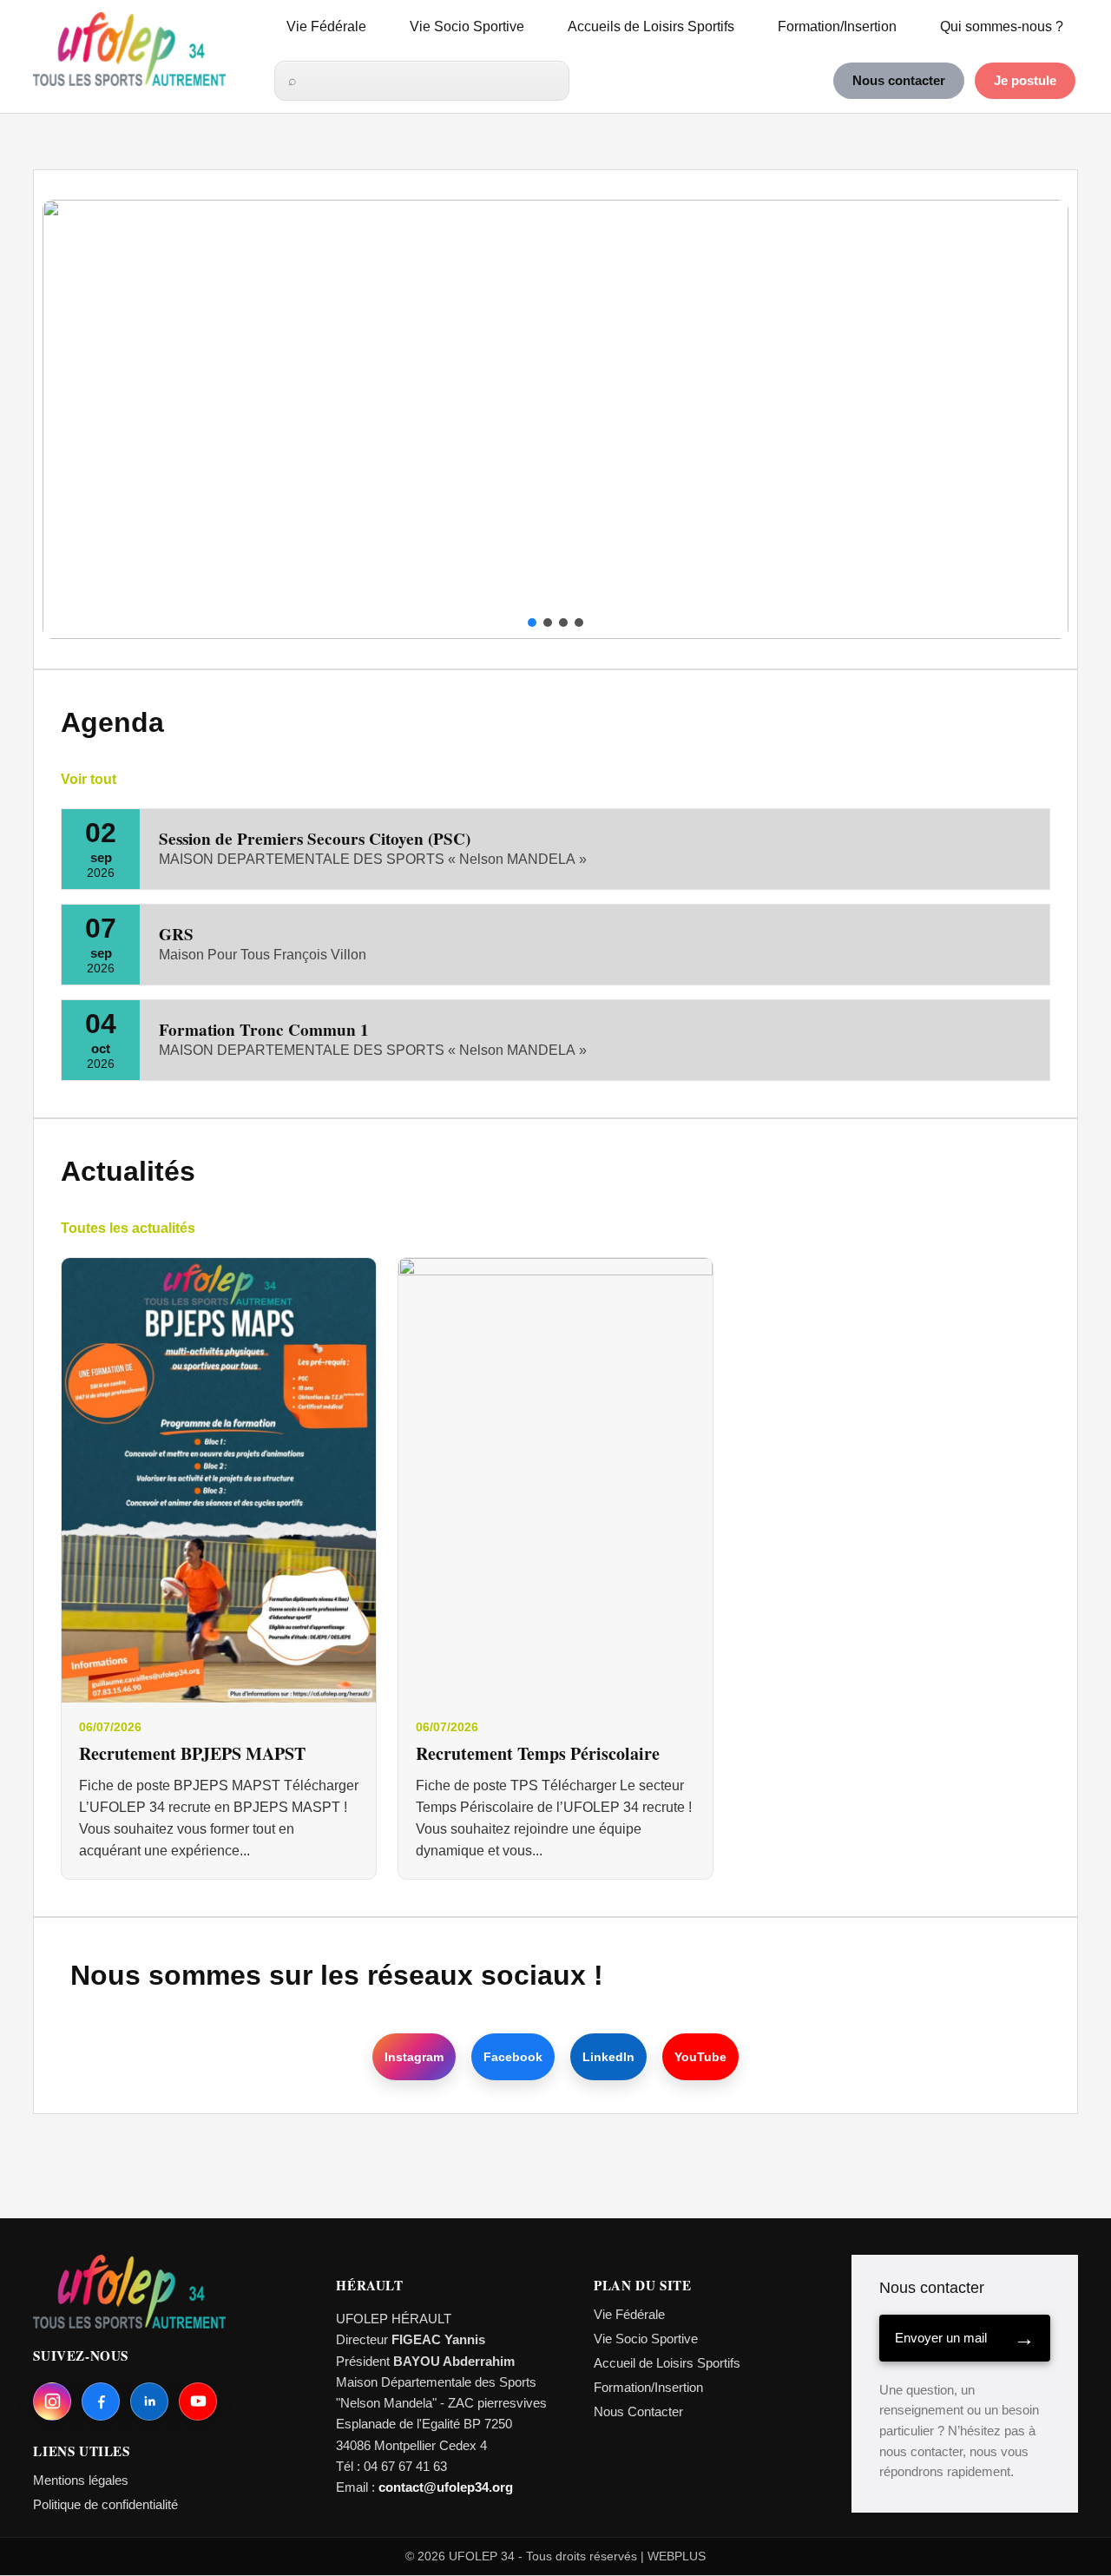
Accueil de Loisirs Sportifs (667, 2363)
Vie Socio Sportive (467, 26)
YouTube (700, 2057)
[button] (69, 419)
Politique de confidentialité (105, 2504)
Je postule (1025, 81)
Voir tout (89, 779)
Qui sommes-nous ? (1002, 26)
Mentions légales (81, 2480)
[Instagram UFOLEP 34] (52, 2401)
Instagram (414, 2057)
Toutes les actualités (128, 1228)
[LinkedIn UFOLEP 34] (149, 2401)
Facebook (513, 2057)
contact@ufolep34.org (446, 2487)
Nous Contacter (638, 2411)
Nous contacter (899, 81)
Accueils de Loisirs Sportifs (651, 26)
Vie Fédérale (326, 26)
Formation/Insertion (837, 26)
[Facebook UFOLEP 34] (101, 2401)
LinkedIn (608, 2057)
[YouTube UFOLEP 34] (198, 2401)
